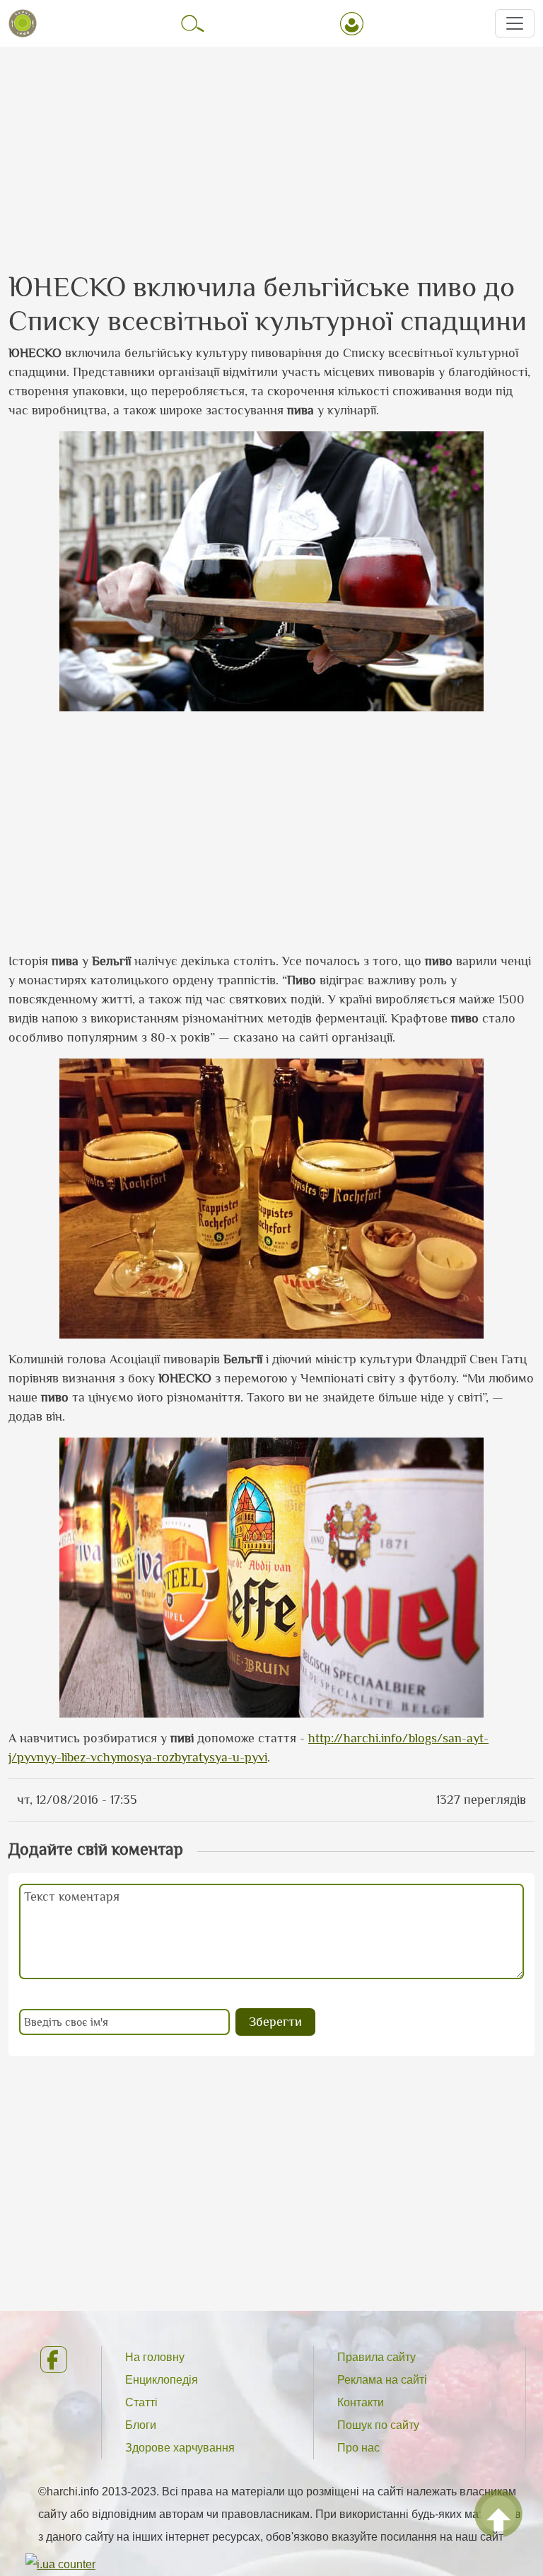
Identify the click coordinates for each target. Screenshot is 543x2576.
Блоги (141, 2425)
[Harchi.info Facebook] (59, 2360)
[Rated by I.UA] (60, 2564)
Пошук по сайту (378, 2425)
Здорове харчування (180, 2448)
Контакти (361, 2402)
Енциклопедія (162, 2380)
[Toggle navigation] (515, 23)
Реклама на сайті (382, 2380)
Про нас (358, 2448)
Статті (141, 2402)
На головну (155, 2357)
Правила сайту (376, 2357)
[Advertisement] (271, 146)
